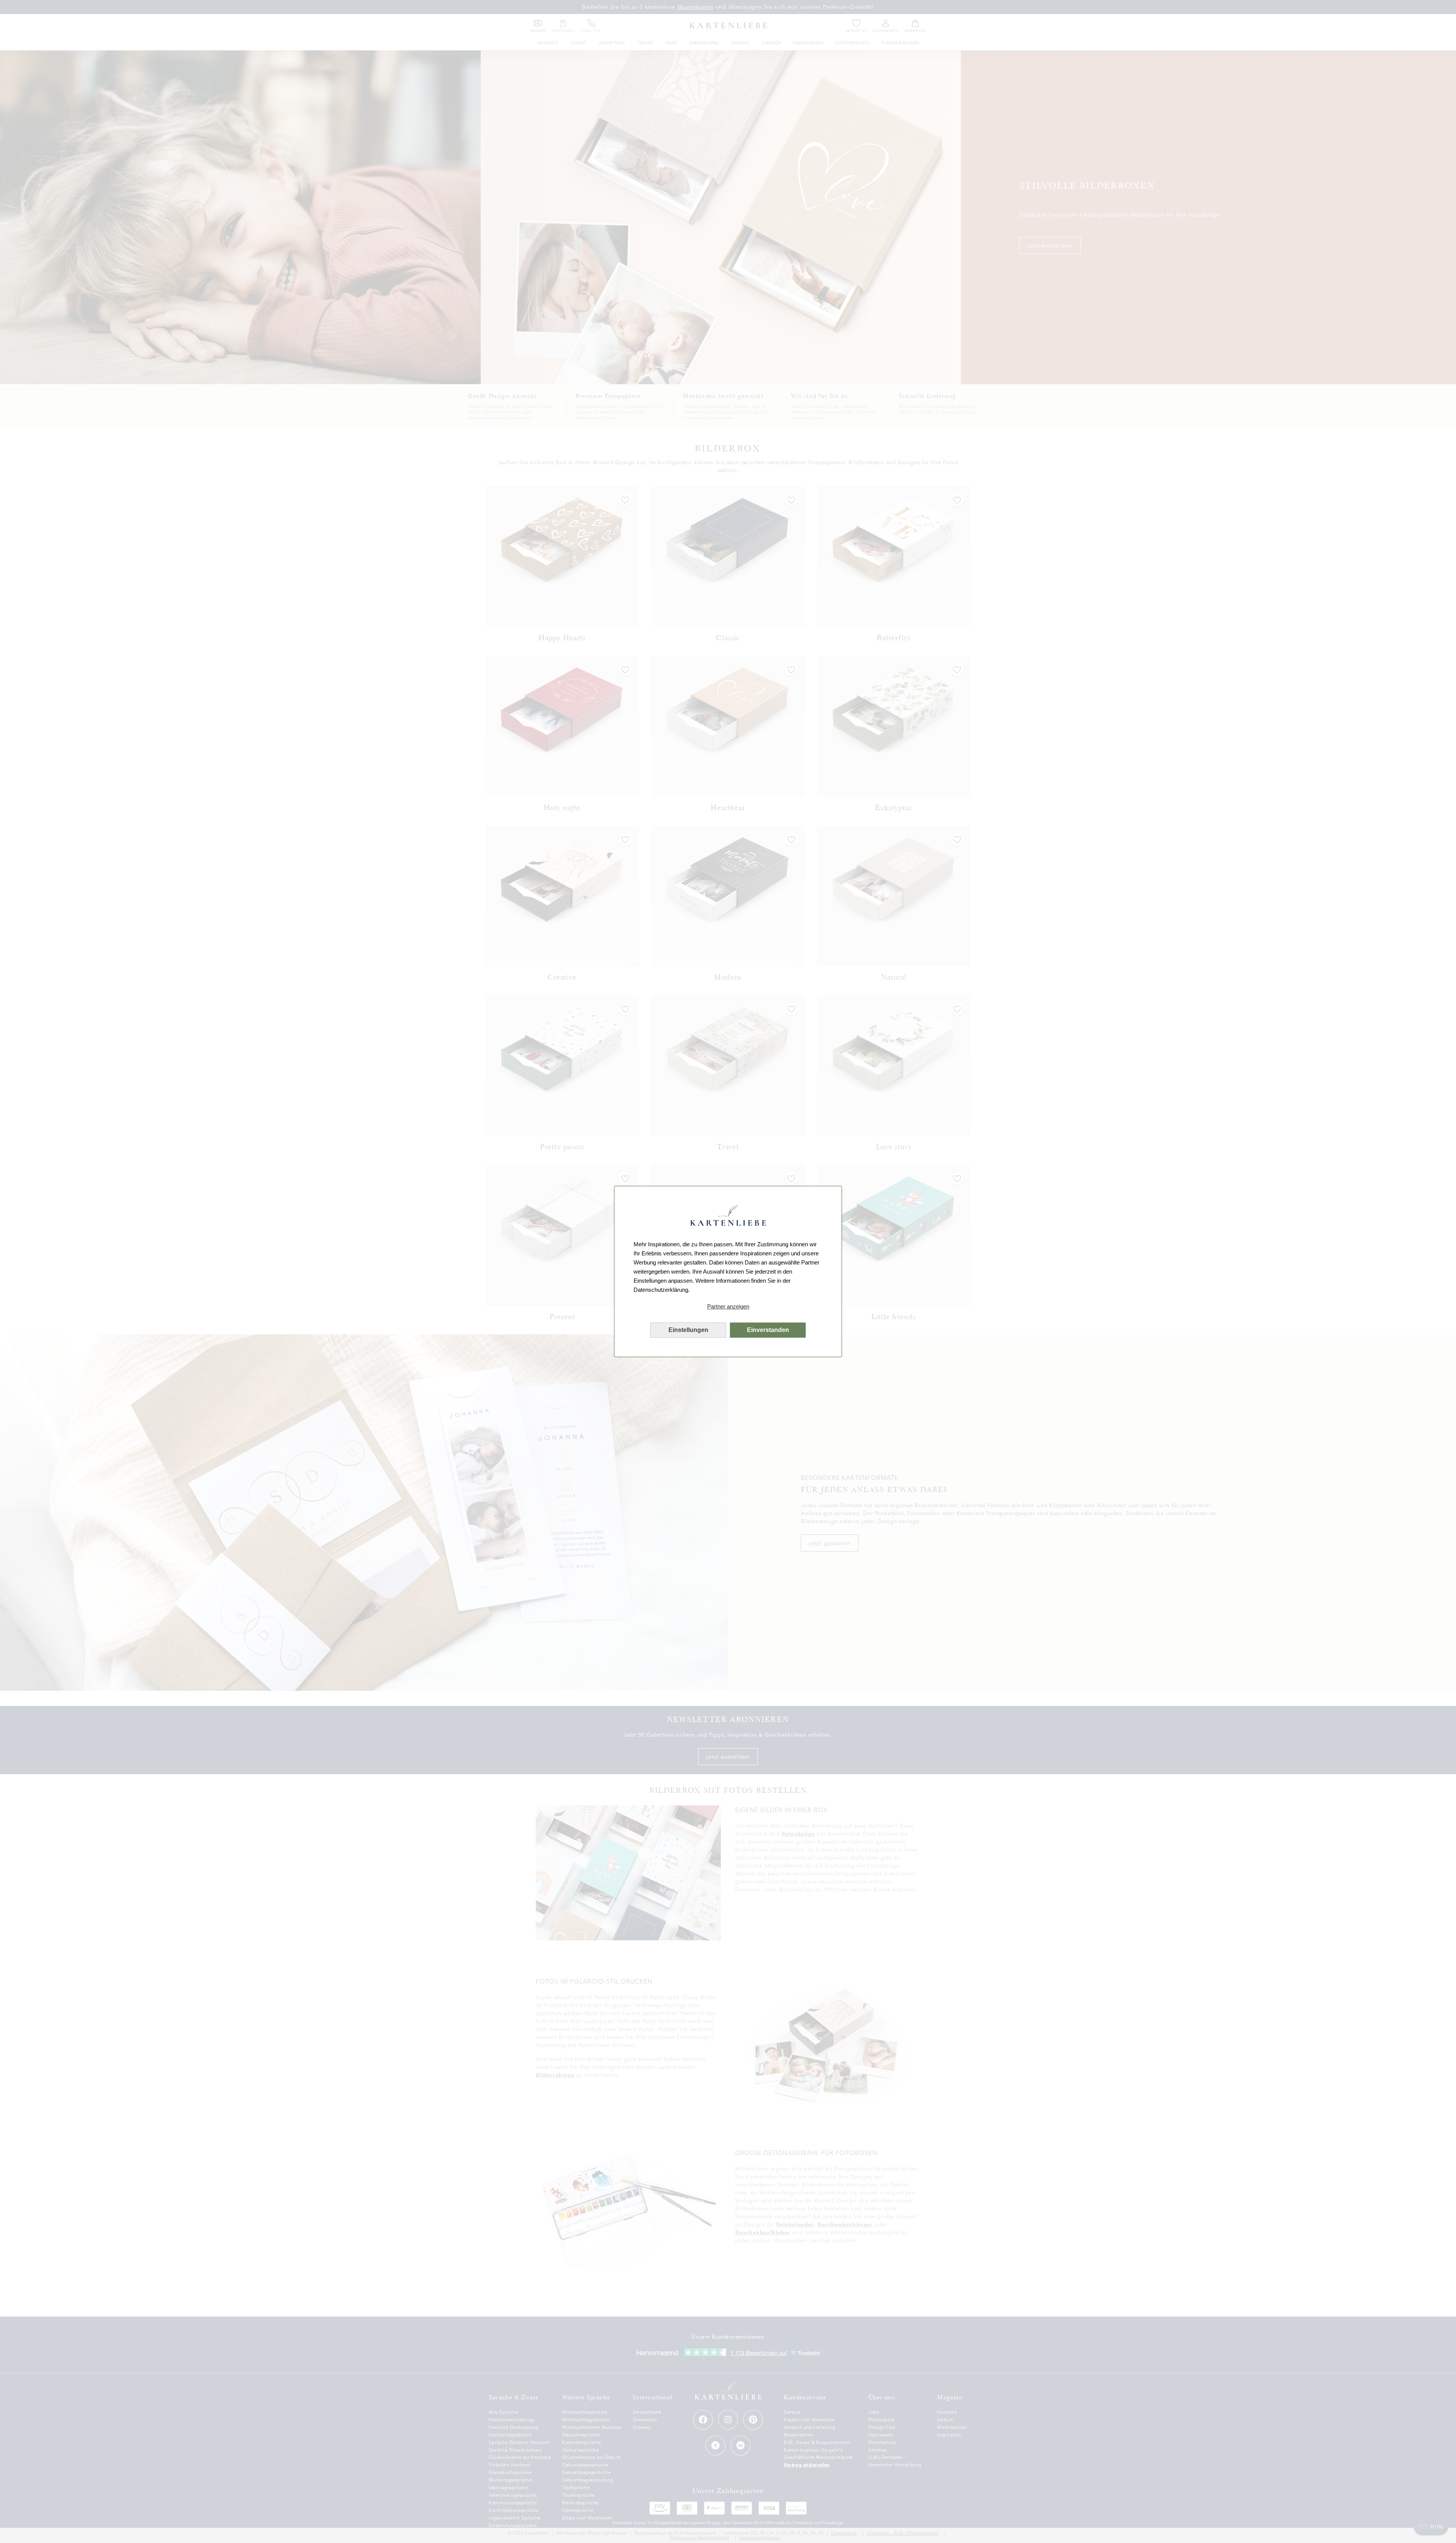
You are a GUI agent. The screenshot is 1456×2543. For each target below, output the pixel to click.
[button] (728, 1307)
